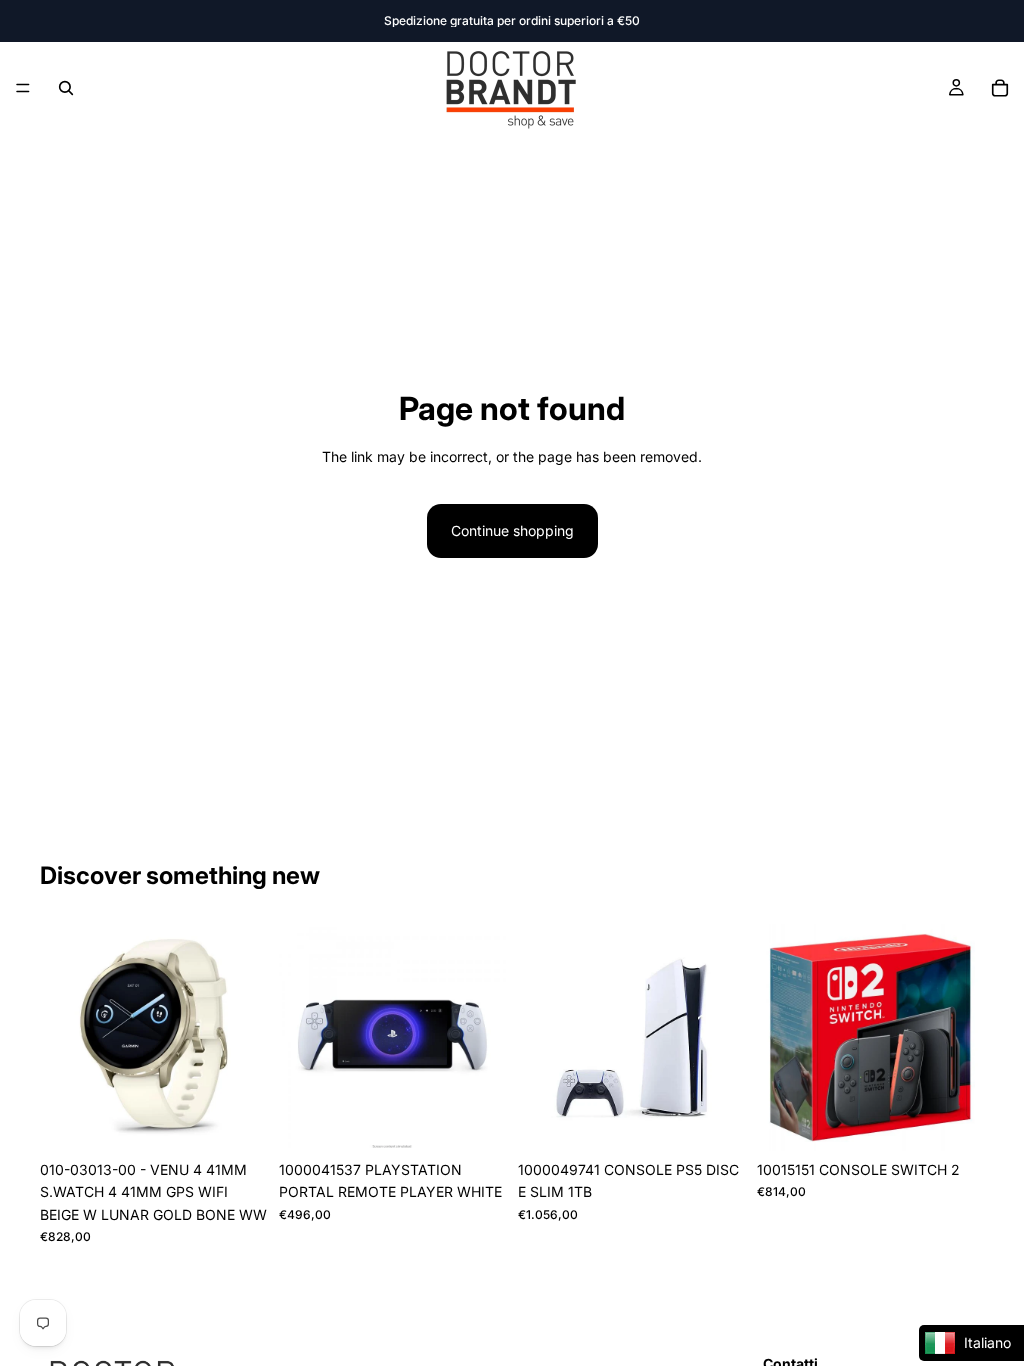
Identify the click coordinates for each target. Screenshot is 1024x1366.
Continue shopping (512, 530)
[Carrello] (1000, 88)
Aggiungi (253, 1119)
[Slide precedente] (62, 1038)
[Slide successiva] (245, 1038)
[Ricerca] (66, 88)
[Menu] (23, 88)
